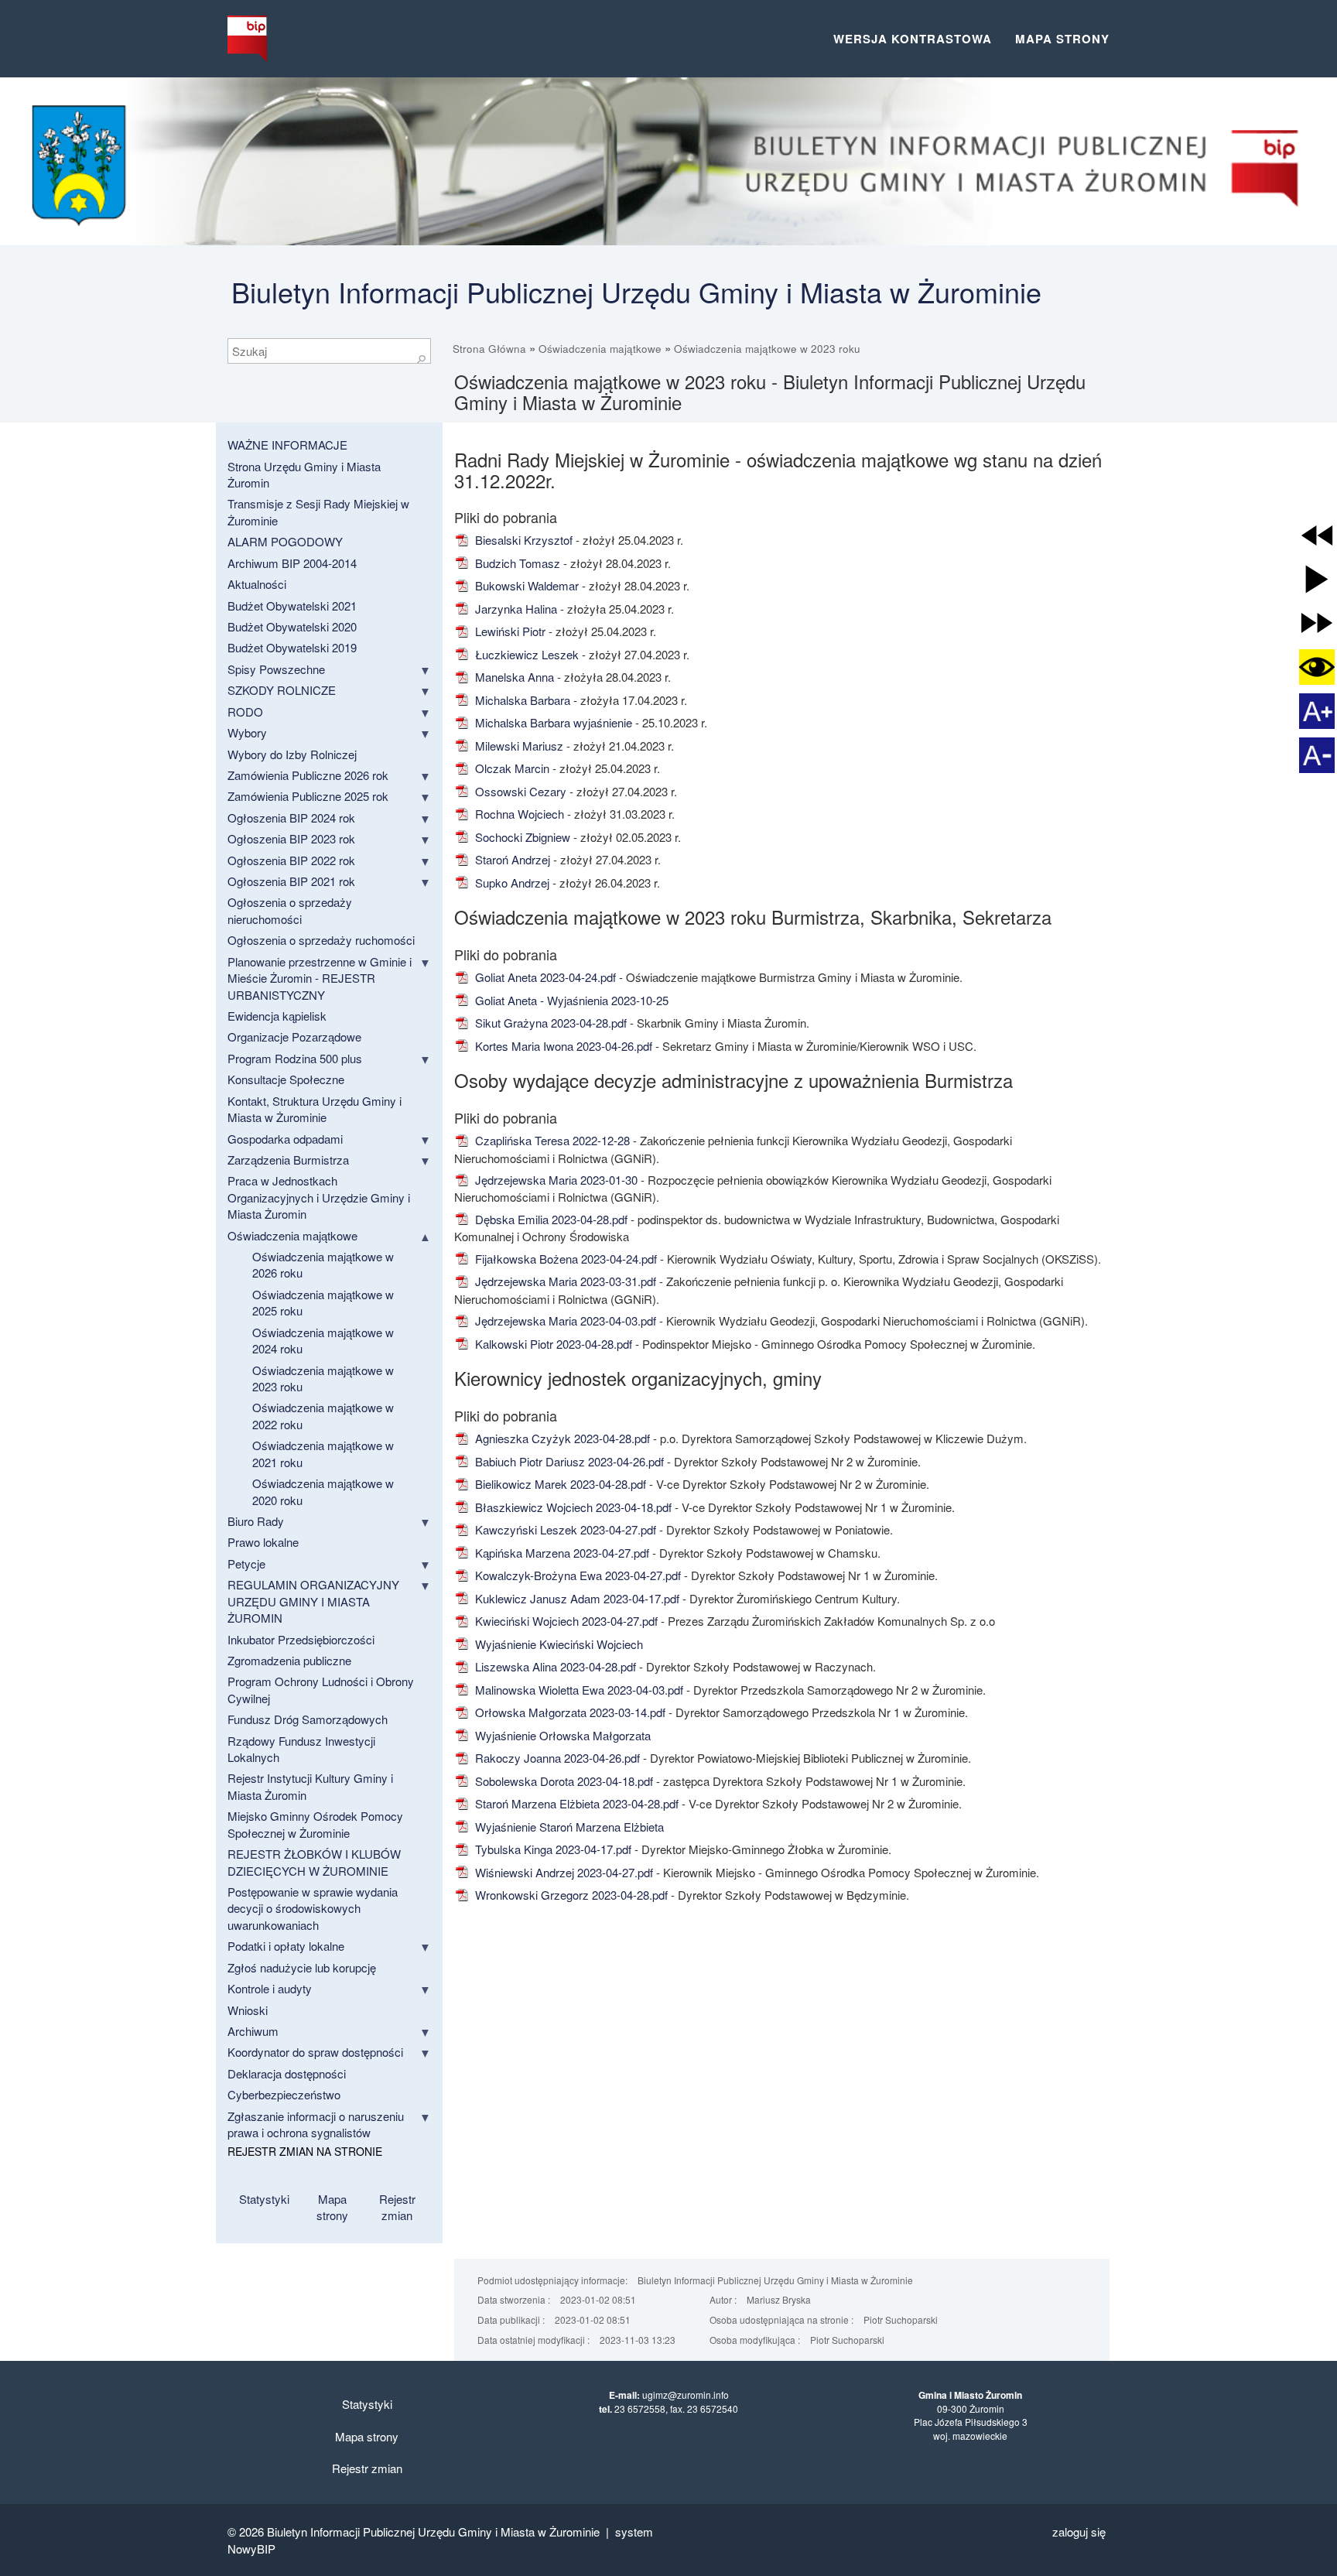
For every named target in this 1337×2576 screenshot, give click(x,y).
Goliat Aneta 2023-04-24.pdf (544, 977)
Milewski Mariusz (518, 746)
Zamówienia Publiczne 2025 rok (308, 796)
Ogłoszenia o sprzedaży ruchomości (321, 940)
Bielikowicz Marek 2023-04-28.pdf (559, 1484)
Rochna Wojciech (518, 814)
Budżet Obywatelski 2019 (292, 647)
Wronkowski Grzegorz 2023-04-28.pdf (570, 1895)
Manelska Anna (513, 677)
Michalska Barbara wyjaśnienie (552, 722)
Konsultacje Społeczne (286, 1079)
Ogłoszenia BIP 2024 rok (291, 818)
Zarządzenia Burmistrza (288, 1160)
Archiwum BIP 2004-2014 (292, 563)
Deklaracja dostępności (287, 2073)
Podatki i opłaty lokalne (286, 1946)
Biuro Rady (256, 1521)
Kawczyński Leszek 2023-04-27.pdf (564, 1529)
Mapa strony (1062, 39)
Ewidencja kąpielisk (277, 1016)
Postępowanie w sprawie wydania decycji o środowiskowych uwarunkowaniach (313, 1908)
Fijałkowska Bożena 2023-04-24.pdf (564, 1259)
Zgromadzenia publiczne (289, 1660)
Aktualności (257, 584)
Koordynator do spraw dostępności (315, 2052)
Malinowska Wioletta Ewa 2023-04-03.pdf (578, 1690)
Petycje (246, 1563)
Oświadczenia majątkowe (600, 349)
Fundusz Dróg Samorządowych (308, 1719)
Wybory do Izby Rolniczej (292, 754)
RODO (245, 712)
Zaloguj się (1079, 2532)
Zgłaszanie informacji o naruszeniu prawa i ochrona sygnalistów (316, 2124)
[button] (1317, 535)
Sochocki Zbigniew (521, 837)
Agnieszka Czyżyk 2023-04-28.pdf (561, 1438)
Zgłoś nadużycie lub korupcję (302, 1967)
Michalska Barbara (521, 700)
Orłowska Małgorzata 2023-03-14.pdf (569, 1712)
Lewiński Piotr (509, 631)
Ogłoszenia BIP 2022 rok (291, 860)
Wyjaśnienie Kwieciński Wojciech (557, 1644)
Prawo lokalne (263, 1542)
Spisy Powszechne (276, 669)
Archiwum (253, 2031)
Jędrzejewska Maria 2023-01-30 (555, 1180)
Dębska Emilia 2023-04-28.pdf (550, 1219)
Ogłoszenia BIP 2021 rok (291, 881)
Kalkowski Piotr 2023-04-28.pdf (552, 1344)
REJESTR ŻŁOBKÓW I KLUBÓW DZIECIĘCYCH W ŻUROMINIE (314, 1862)
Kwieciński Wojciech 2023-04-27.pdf (565, 1621)
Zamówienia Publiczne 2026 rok (308, 775)
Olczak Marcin (511, 768)
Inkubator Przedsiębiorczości (301, 1639)
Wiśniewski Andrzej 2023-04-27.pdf (562, 1872)
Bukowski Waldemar (525, 585)
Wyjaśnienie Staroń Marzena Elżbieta (568, 1827)
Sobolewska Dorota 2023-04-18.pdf (562, 1781)
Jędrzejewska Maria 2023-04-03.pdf (564, 1320)
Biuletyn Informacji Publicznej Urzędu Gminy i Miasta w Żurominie (636, 291)
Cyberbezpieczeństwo (284, 2094)
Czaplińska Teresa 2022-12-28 (551, 1140)
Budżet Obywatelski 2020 (292, 626)
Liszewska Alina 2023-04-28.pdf (554, 1666)
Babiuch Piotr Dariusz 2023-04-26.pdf (568, 1461)
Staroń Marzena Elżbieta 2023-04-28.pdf (575, 1803)
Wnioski (248, 2010)
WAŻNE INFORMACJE (287, 445)
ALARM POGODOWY (285, 541)
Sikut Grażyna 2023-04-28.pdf (549, 1023)
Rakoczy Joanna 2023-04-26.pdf (556, 1758)
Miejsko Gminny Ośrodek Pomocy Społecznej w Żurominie (315, 1824)
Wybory (247, 732)
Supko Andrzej (511, 883)
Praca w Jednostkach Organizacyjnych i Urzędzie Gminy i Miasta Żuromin (319, 1197)
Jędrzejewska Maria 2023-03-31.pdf (564, 1281)
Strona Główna (489, 349)
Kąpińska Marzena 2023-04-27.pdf (561, 1553)
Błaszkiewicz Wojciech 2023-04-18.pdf (572, 1507)
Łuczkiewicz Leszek (525, 654)
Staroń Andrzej (511, 859)
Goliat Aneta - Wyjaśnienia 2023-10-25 (570, 1000)
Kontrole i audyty (270, 1988)
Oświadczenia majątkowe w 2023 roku (767, 349)
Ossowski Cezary (519, 791)
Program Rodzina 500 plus (295, 1058)
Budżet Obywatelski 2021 (292, 606)
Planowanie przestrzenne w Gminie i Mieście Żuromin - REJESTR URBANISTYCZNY (320, 978)
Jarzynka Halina (515, 609)
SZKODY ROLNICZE (282, 690)
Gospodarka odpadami (285, 1139)
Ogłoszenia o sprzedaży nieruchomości (290, 910)
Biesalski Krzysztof (522, 540)
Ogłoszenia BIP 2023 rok (291, 838)
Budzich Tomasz (516, 563)
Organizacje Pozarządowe (294, 1037)
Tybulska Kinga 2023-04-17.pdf (552, 1849)
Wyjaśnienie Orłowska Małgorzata (561, 1735)
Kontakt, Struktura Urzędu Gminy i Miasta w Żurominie (315, 1109)
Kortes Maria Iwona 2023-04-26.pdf (562, 1046)
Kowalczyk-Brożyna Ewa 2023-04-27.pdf (576, 1575)
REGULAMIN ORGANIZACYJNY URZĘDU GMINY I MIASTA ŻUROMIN (313, 1601)
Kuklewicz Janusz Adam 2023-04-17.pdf (576, 1598)
